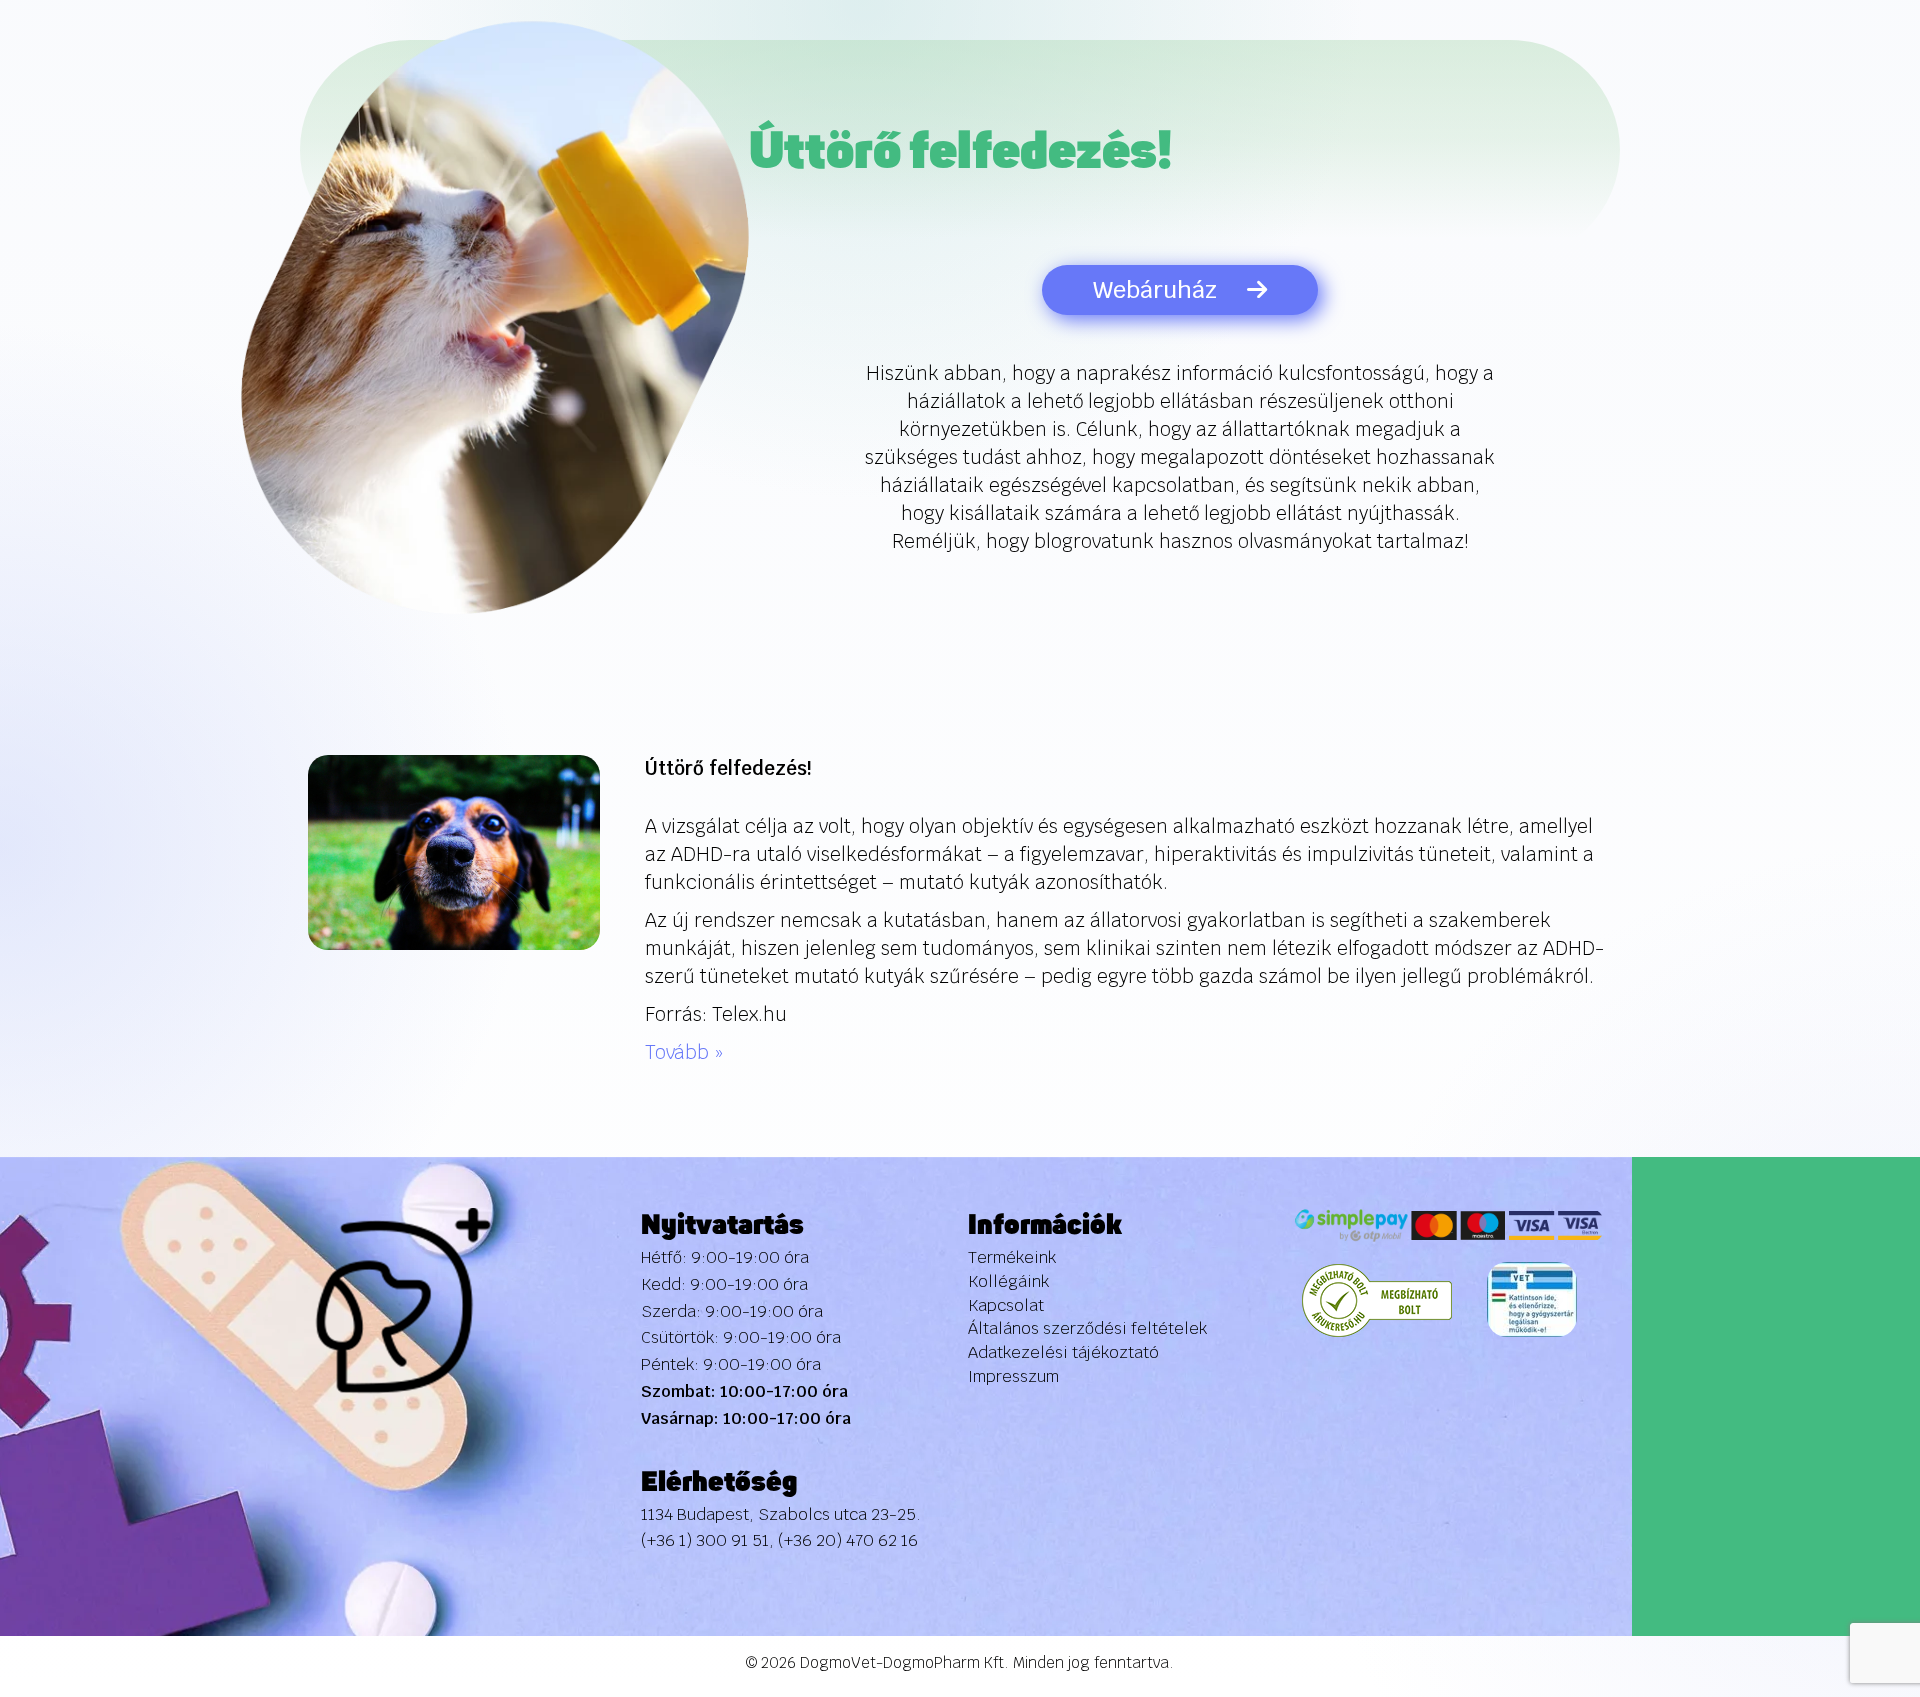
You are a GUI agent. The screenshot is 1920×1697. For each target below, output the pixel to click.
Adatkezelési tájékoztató (1063, 1352)
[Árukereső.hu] (1377, 1299)
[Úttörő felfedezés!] (454, 851)
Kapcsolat (1006, 1305)
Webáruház (1155, 290)
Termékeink (1012, 1257)
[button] (1863, 1567)
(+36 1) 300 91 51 (705, 1540)
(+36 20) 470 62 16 (848, 1540)
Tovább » (684, 1052)
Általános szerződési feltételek (1087, 1328)
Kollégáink (1008, 1281)
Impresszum (1013, 1376)
